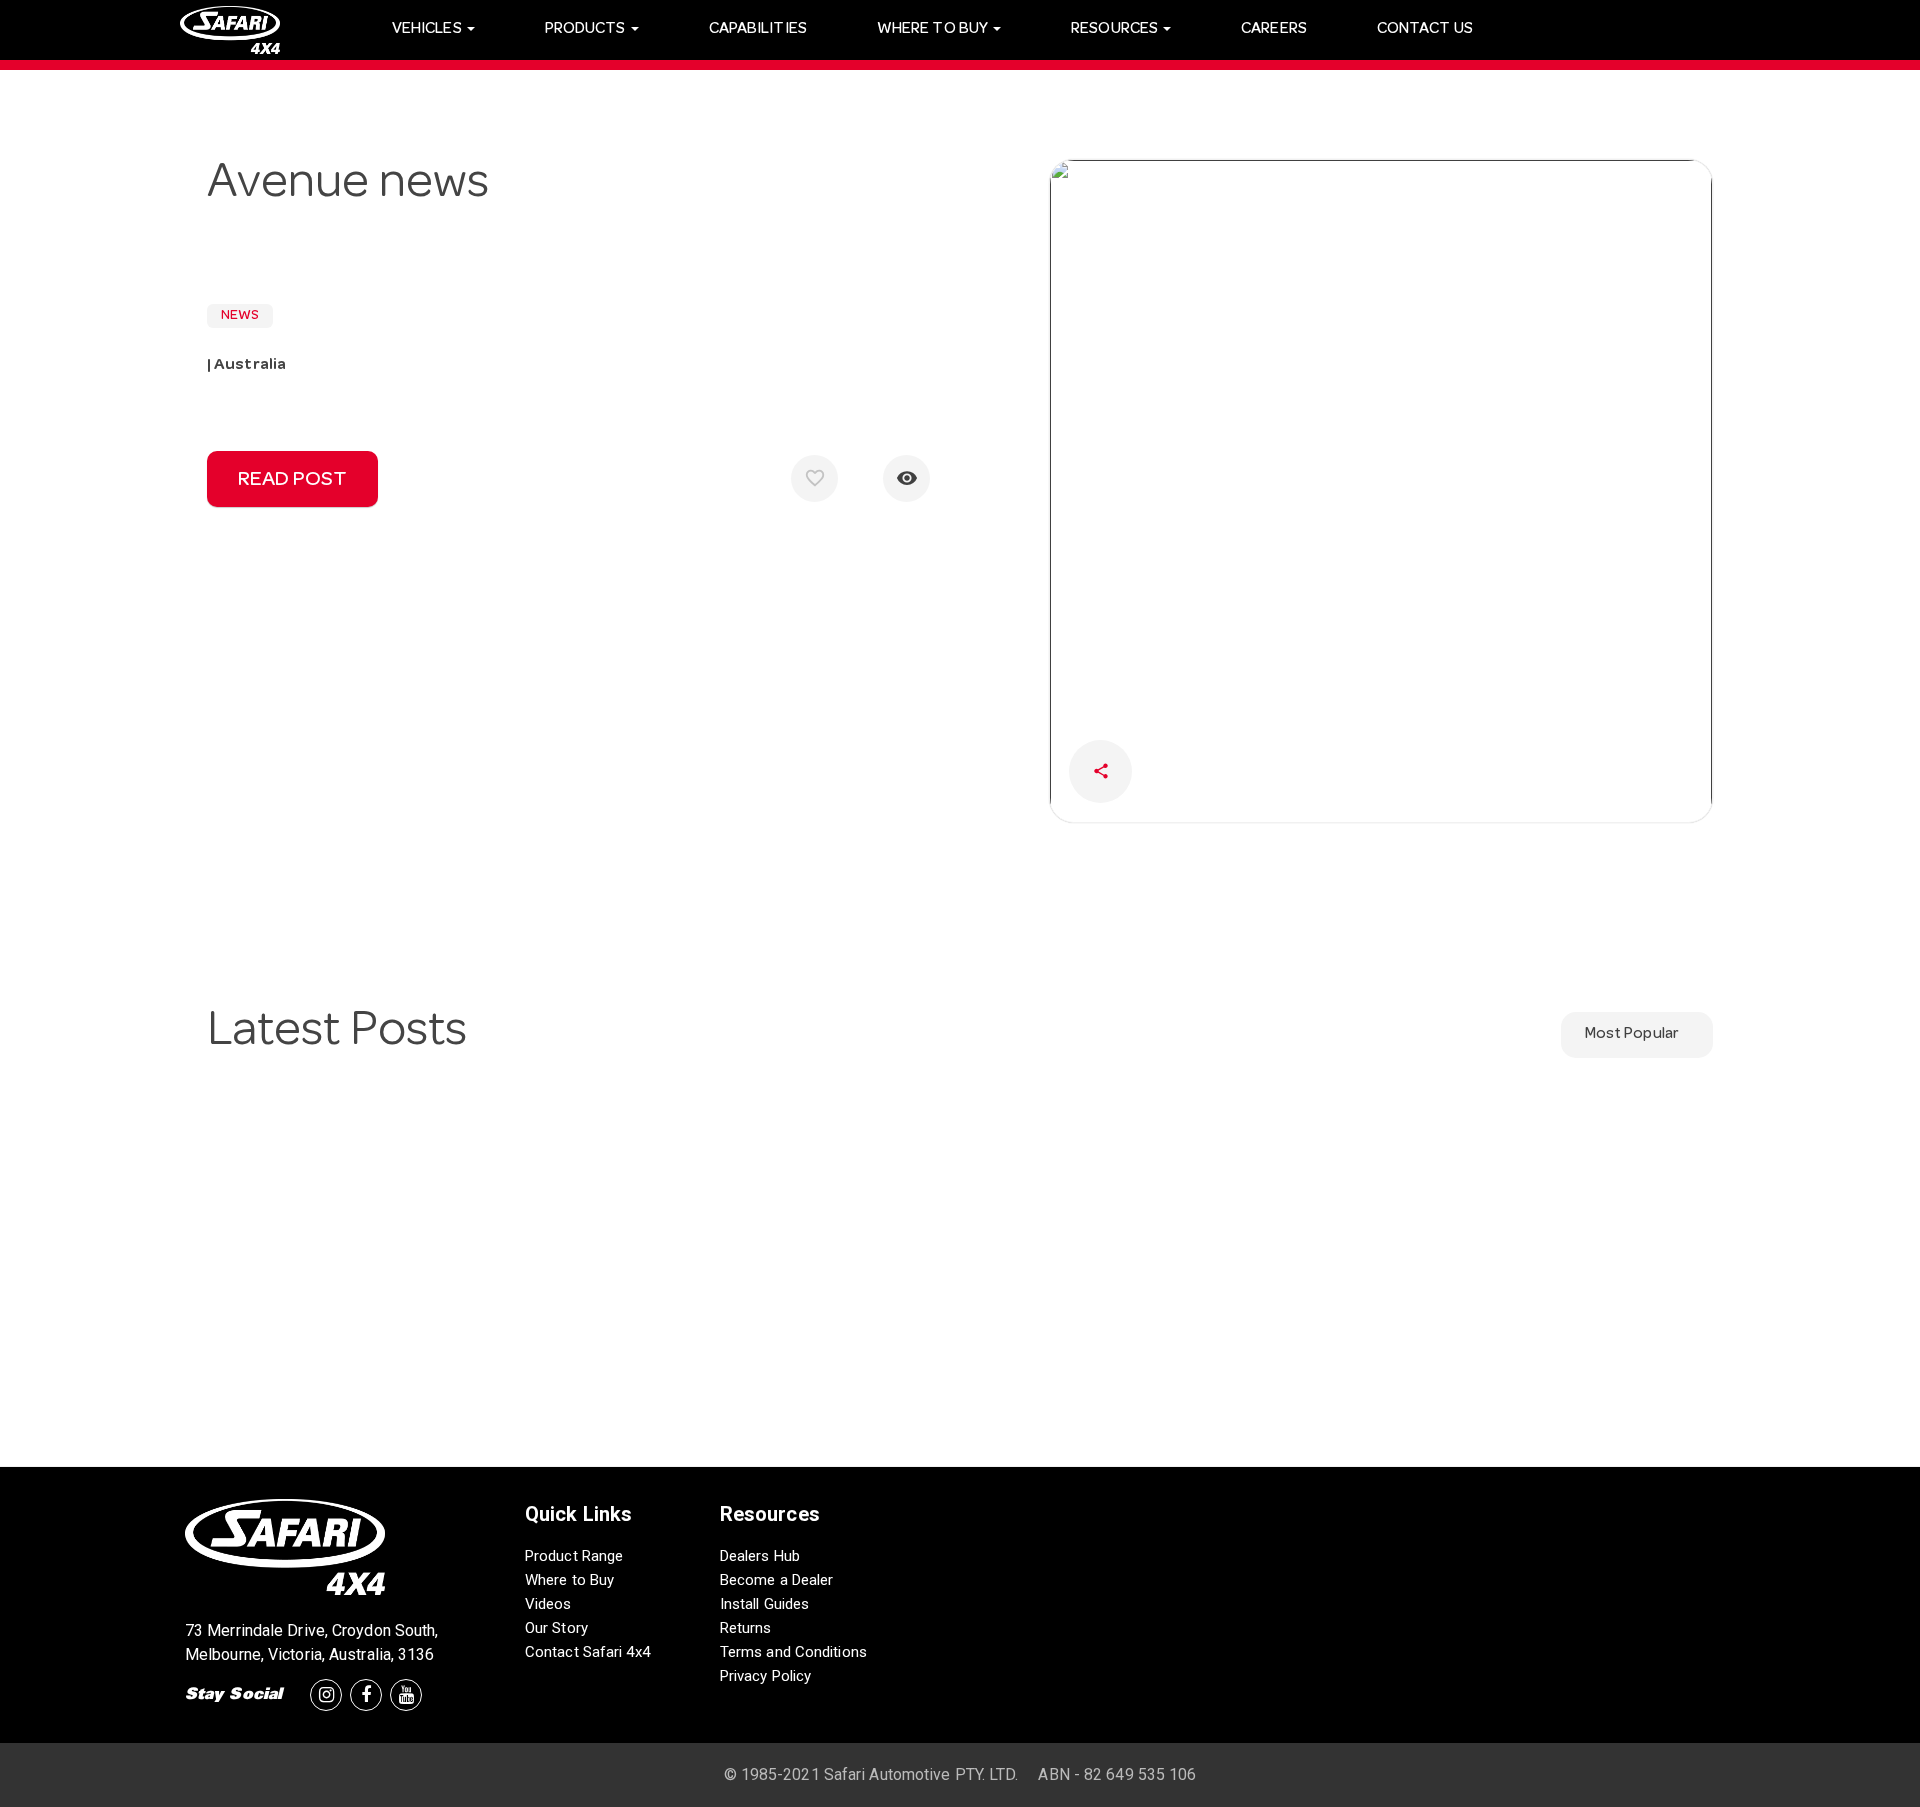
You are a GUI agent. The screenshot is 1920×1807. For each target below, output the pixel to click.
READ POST (292, 480)
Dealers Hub (760, 1556)
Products (587, 30)
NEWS (240, 316)
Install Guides (764, 1604)
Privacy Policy (765, 1676)
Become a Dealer (777, 1580)
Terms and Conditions (793, 1652)
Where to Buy (569, 1580)
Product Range (574, 1556)
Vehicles (428, 30)
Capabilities (758, 30)
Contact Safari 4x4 (587, 1652)
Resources (1116, 30)
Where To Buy (934, 30)
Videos (548, 1604)
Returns (746, 1628)
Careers (1274, 30)
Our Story (556, 1628)
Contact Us (1425, 30)
